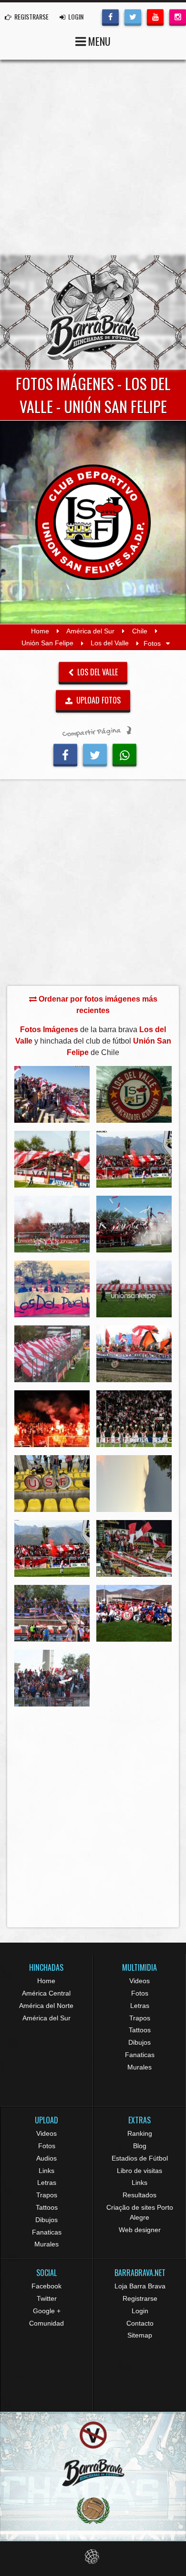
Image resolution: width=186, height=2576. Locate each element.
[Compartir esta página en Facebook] (65, 754)
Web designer (140, 2230)
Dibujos (139, 2042)
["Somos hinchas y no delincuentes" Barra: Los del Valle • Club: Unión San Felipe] (134, 1354)
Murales (139, 2067)
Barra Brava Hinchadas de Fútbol (93, 312)
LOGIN (75, 16)
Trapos (140, 2018)
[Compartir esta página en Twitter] (95, 754)
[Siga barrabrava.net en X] (133, 16)
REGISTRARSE (31, 16)
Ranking (140, 2133)
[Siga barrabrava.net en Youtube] (155, 16)
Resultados (139, 2195)
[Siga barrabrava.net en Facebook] (110, 16)
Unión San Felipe (47, 643)
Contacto (140, 2323)
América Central (46, 1993)
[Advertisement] (93, 157)
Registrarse (140, 2298)
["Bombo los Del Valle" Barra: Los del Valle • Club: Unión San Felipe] (134, 1094)
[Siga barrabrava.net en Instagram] (178, 16)
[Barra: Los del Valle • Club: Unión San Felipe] (52, 1094)
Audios (46, 2158)
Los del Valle (110, 643)
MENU (98, 41)
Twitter (47, 2298)
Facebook (46, 2286)
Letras (140, 2006)
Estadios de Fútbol (140, 2158)
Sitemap (140, 2335)
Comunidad (46, 2323)
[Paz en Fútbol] (93, 2435)
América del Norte (46, 2006)
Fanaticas (140, 2055)
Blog (140, 2146)
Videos (139, 1981)
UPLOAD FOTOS (98, 700)
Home (40, 631)
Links (46, 2171)
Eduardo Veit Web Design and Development (93, 2557)
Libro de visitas (139, 2171)
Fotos (140, 1993)
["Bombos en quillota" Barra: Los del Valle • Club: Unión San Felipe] (52, 1484)
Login (140, 2311)
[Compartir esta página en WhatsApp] (124, 754)
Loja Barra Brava (140, 2286)
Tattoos (140, 2030)
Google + (47, 2311)
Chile (140, 631)
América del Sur (90, 631)
